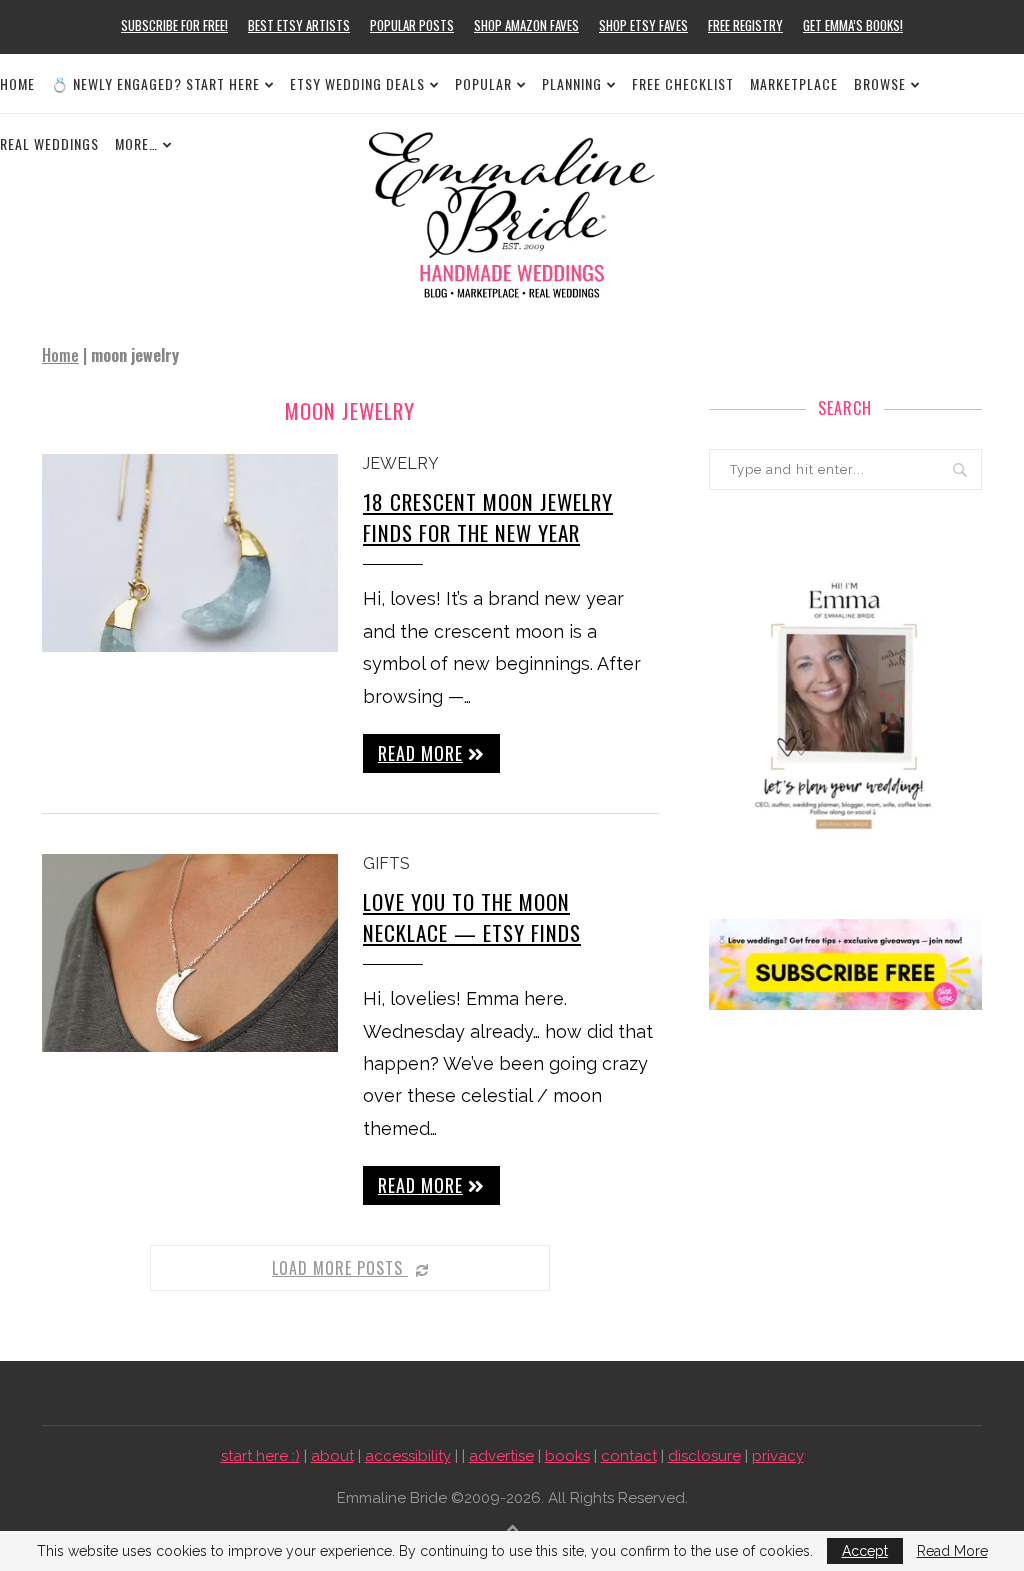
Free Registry (745, 25)
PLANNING (572, 83)
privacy (778, 1456)
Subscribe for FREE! (174, 25)
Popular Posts (412, 25)
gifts (386, 863)
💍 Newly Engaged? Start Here (155, 83)
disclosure (704, 1456)
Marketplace (794, 83)
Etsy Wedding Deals (357, 83)
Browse (880, 83)
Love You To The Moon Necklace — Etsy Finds (472, 917)
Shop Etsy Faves (643, 25)
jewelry (401, 463)
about (332, 1456)
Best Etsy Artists (299, 25)
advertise (501, 1456)
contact (629, 1456)
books (567, 1456)
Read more (420, 753)
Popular (483, 83)
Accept (865, 1551)
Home (17, 83)
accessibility (408, 1456)
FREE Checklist (683, 83)
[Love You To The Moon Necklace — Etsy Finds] (190, 953)
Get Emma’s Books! (853, 25)
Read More (952, 1551)
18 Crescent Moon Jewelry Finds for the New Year (488, 517)
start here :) (260, 1456)
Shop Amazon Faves (526, 25)
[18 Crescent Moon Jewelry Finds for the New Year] (190, 553)
